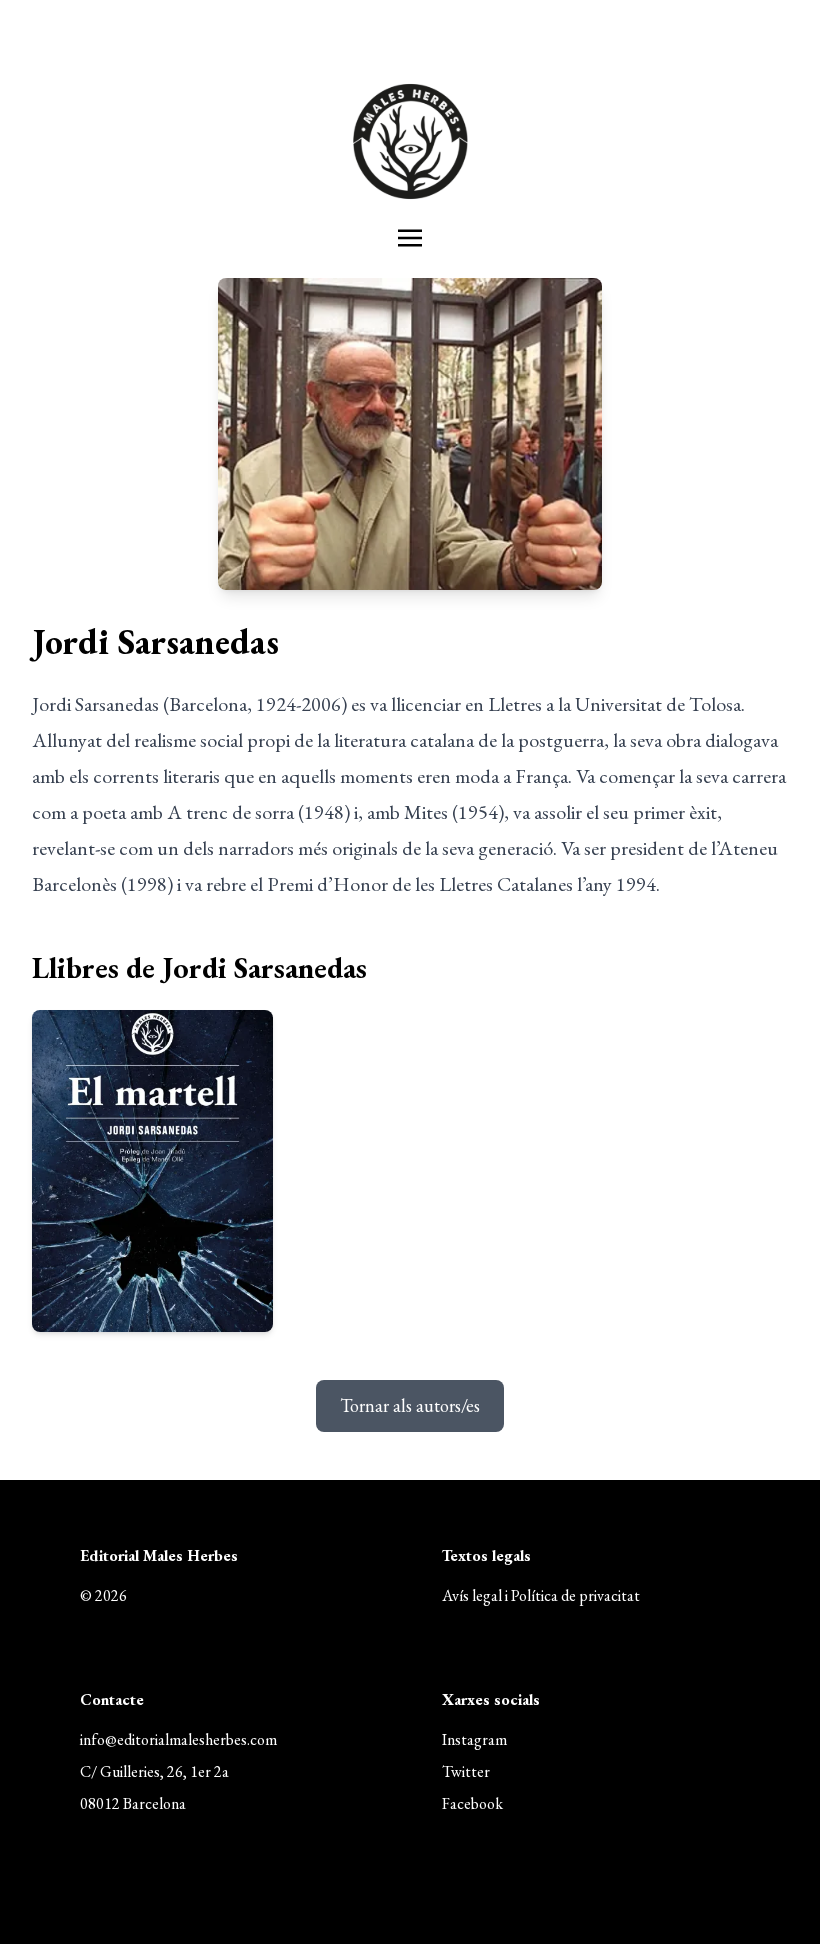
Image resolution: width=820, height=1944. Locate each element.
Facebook (472, 1803)
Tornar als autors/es (410, 1405)
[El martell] (152, 1171)
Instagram (474, 1739)
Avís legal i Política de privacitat (541, 1595)
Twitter (466, 1771)
